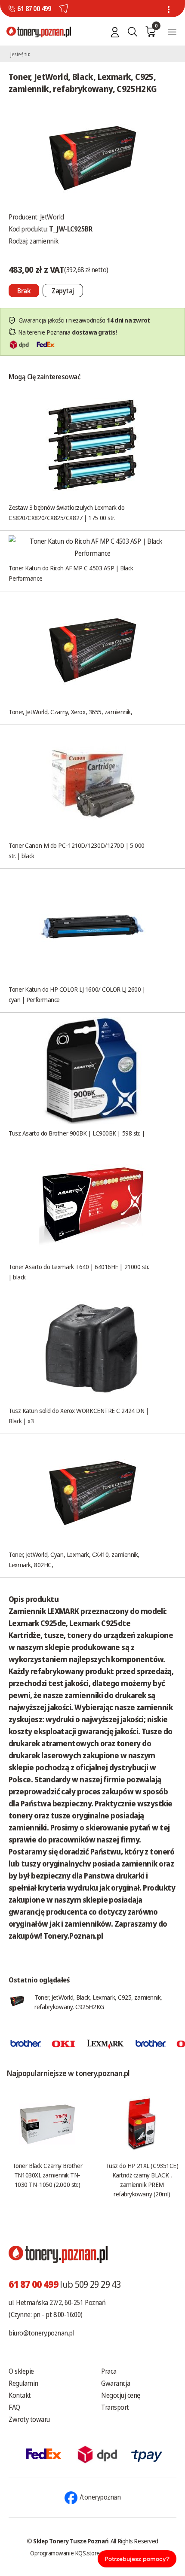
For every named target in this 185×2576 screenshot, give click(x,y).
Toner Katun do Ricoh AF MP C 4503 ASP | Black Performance (71, 573)
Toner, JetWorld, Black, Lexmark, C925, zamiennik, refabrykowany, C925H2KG (98, 2002)
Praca (109, 2371)
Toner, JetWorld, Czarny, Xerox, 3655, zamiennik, (70, 712)
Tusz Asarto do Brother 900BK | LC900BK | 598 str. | (77, 1133)
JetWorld (52, 217)
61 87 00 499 (34, 9)
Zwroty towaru (29, 2419)
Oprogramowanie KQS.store (65, 2553)
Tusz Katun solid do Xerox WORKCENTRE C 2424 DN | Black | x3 (79, 1416)
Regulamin (23, 2383)
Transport (115, 2407)
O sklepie (21, 2371)
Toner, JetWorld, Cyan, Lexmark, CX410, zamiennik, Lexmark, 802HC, (74, 1559)
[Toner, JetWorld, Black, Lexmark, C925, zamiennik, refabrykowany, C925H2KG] (92, 156)
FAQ (14, 2407)
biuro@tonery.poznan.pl (41, 2333)
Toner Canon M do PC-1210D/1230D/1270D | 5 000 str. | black (77, 850)
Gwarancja (116, 2383)
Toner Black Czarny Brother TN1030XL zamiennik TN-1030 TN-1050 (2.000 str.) (47, 2175)
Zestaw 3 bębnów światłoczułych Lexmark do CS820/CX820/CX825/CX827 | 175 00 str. (67, 512)
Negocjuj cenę (121, 2395)
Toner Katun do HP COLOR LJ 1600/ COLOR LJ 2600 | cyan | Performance (77, 994)
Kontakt (20, 2395)
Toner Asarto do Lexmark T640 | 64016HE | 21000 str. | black (79, 1272)
